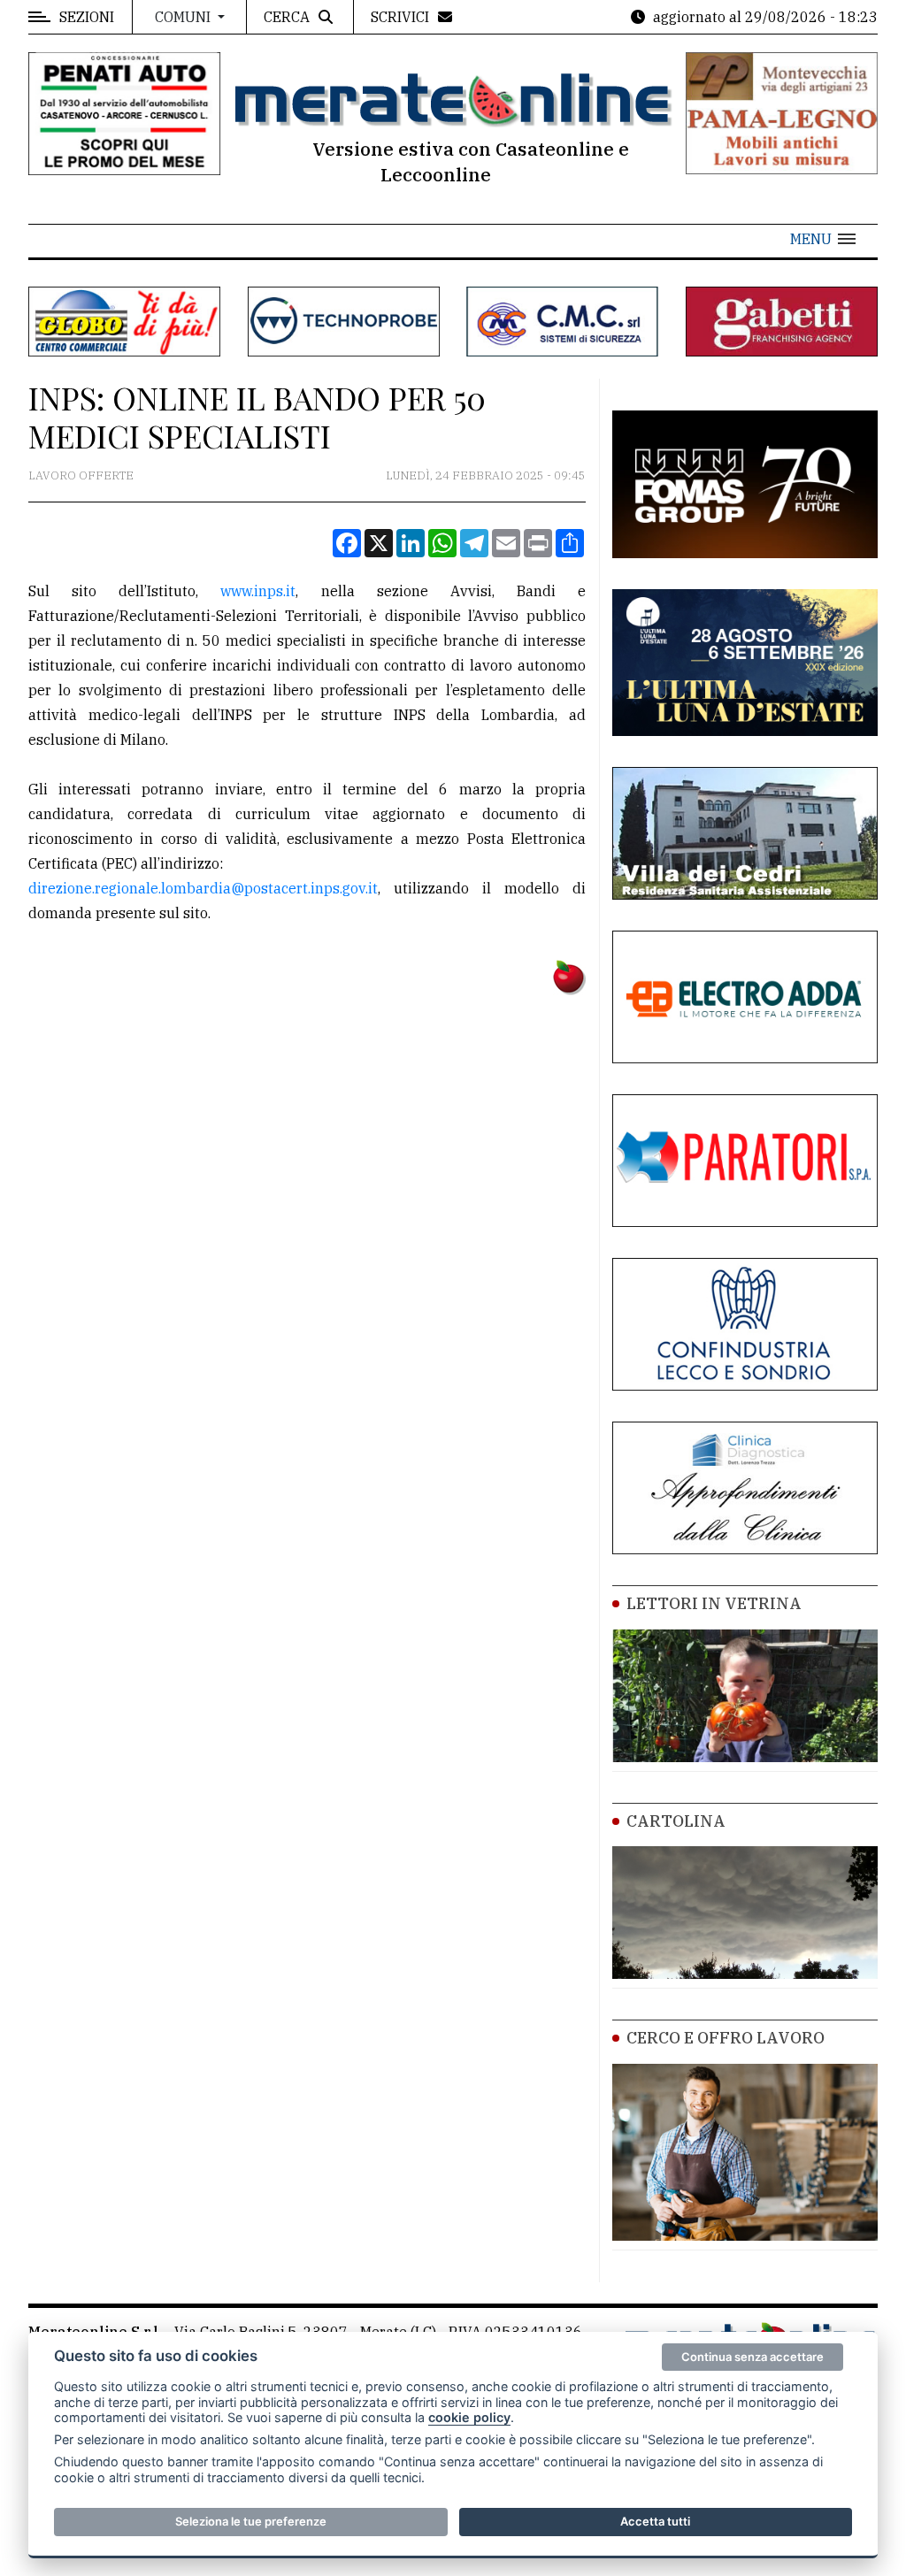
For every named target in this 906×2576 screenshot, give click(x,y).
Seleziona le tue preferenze (251, 2521)
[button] (823, 239)
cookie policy (469, 2417)
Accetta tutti (655, 2521)
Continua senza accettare (752, 2357)
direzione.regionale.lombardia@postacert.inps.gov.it (203, 888)
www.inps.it (258, 591)
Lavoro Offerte (81, 475)
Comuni (184, 17)
